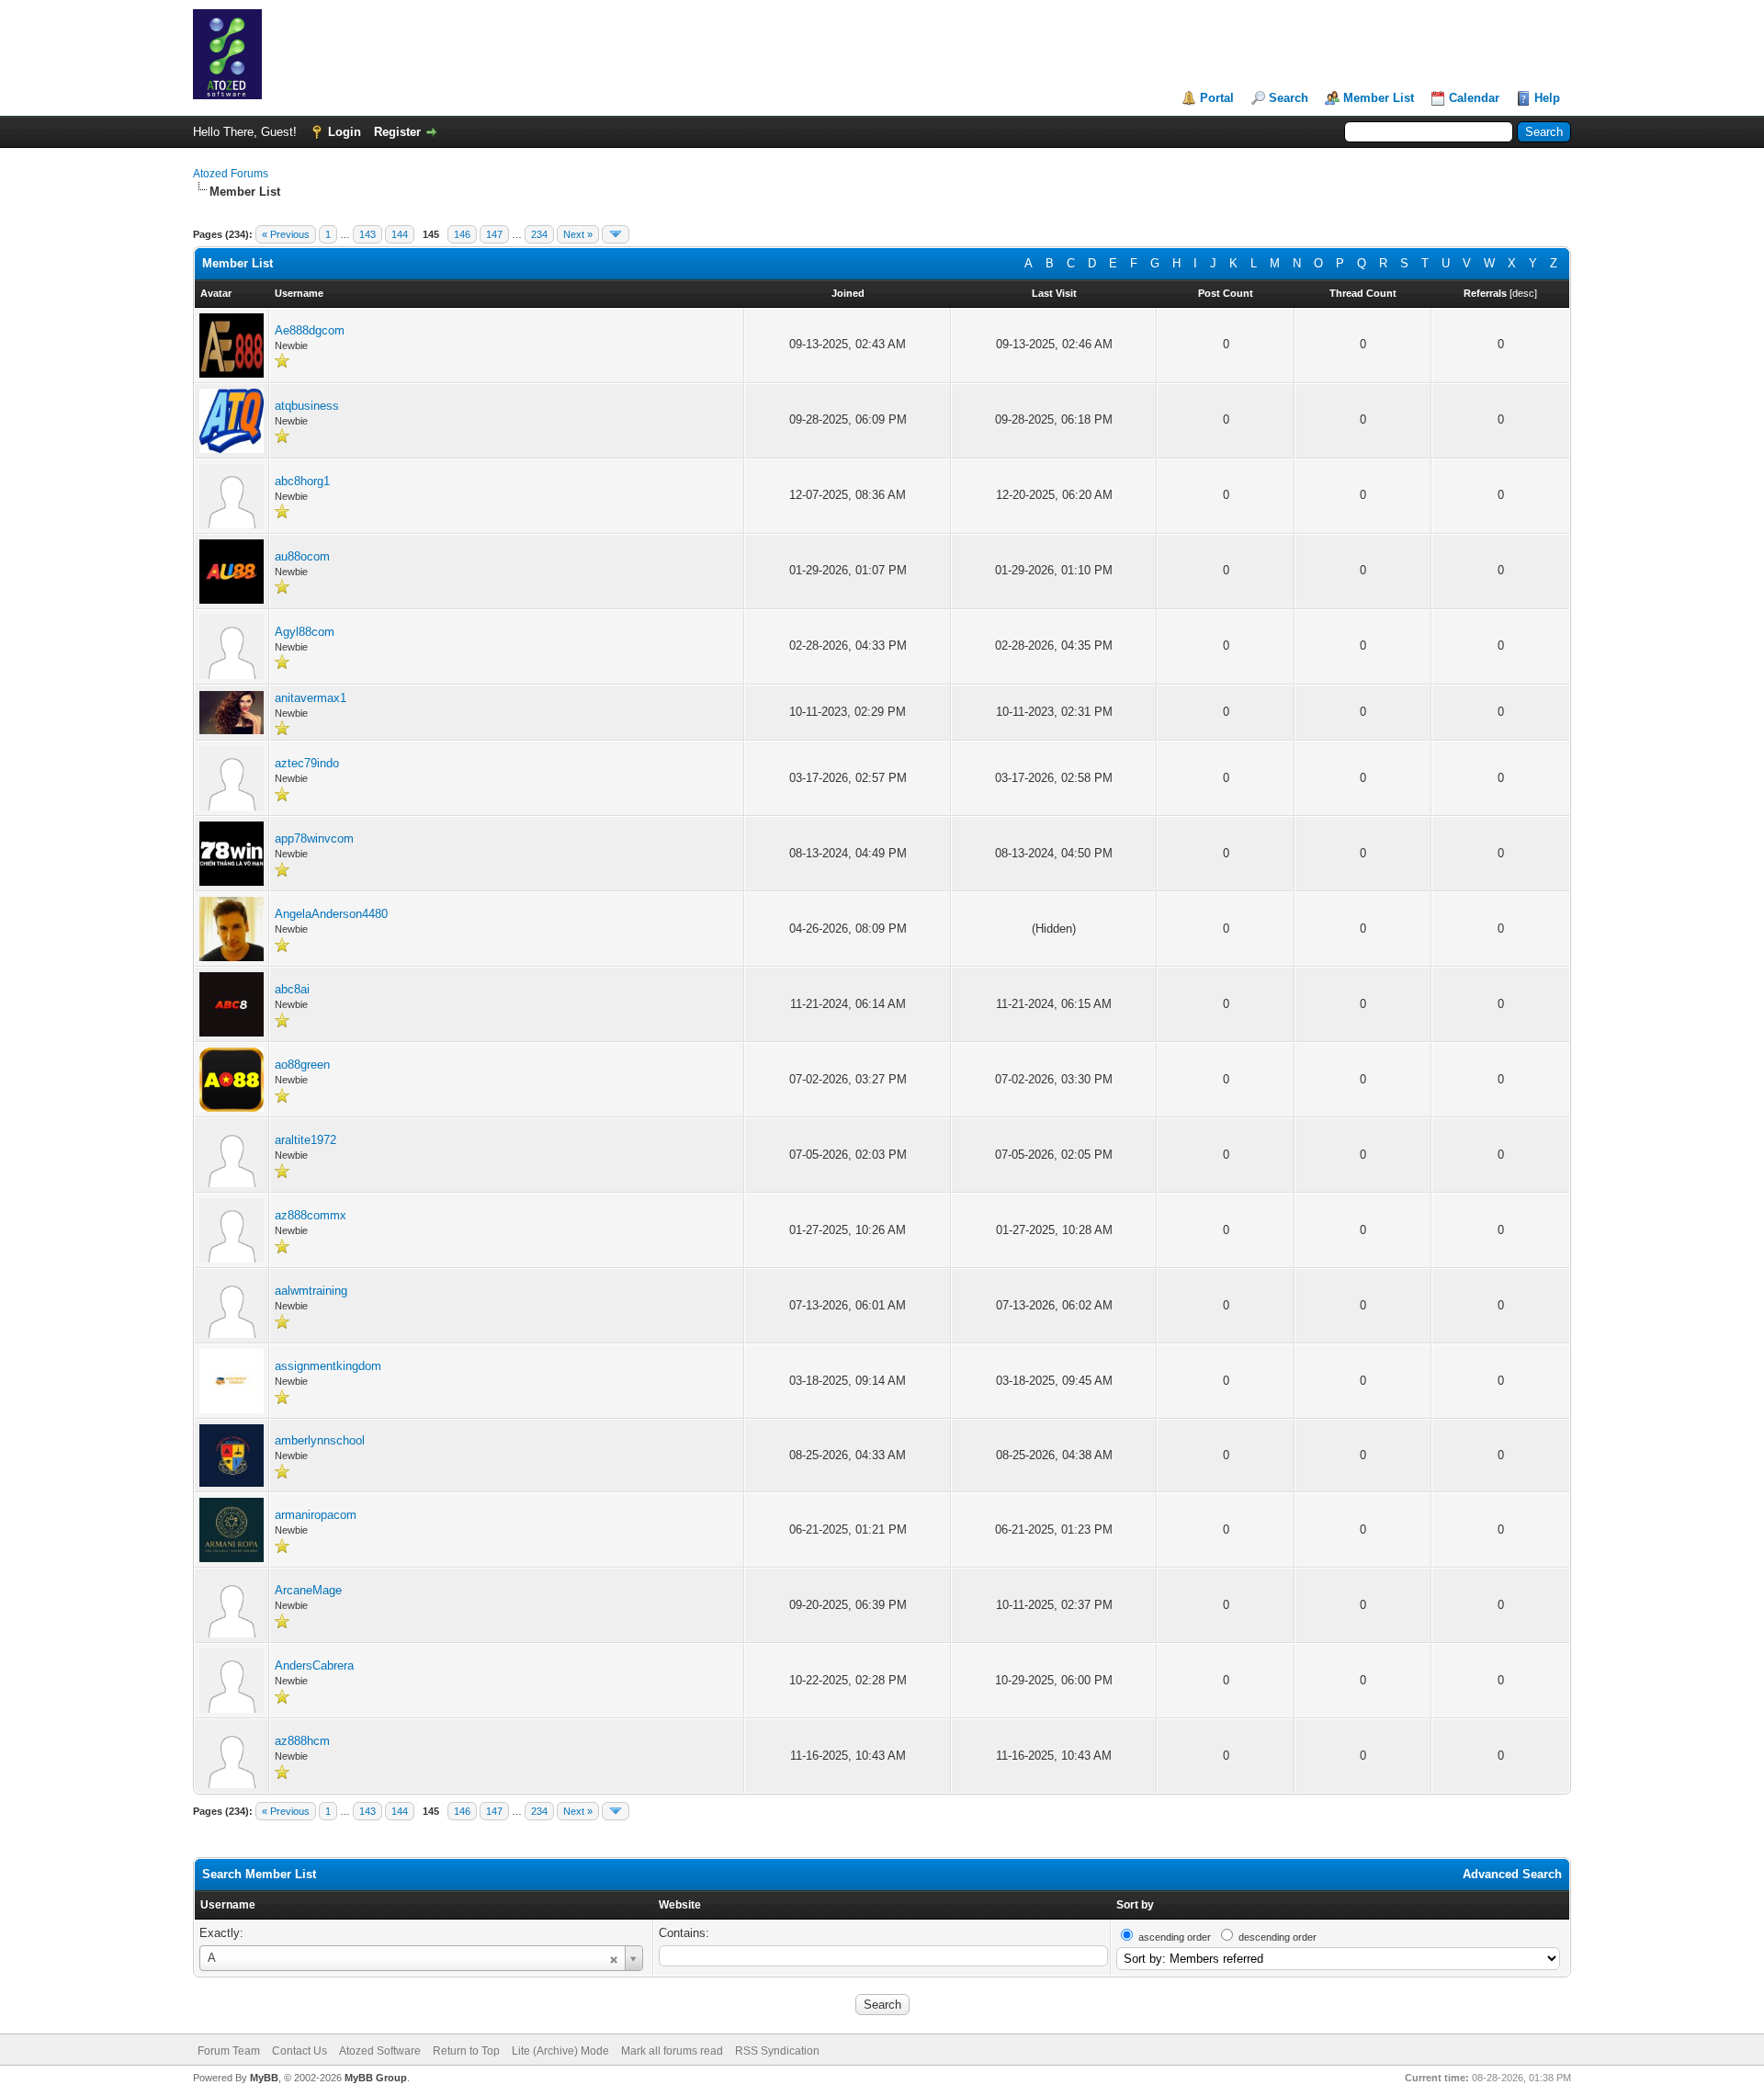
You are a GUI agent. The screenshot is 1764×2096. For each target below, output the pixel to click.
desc (1523, 293)
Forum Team (229, 2051)
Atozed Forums (231, 174)
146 (462, 234)
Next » (578, 234)
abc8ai (292, 989)
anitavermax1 (311, 698)
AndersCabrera (314, 1665)
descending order (1278, 1937)
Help (1547, 98)
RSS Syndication (777, 2051)
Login (345, 132)
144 (400, 234)
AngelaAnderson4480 (331, 914)
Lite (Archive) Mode (560, 2051)
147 (494, 234)
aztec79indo (307, 763)
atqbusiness (307, 406)
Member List (1379, 98)
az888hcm (302, 1741)
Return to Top (466, 2051)
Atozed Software (380, 2051)
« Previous (286, 234)
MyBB (264, 2078)
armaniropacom (316, 1515)
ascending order (1175, 1937)
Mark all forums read (672, 2051)
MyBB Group (376, 2078)
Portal (1217, 98)
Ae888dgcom (310, 330)
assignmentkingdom (328, 1366)
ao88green (302, 1065)
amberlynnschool (320, 1440)
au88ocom (302, 556)
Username (228, 1905)
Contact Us (300, 2051)
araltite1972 (305, 1140)
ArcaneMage (308, 1590)
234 (539, 234)
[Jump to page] (616, 234)
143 (367, 234)
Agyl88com (305, 632)
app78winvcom (314, 838)
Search (1289, 98)
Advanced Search (1512, 1874)
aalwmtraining (311, 1291)
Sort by (1135, 1905)
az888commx (311, 1215)
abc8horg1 (302, 481)
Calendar (1474, 98)
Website (680, 1905)
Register (397, 132)
